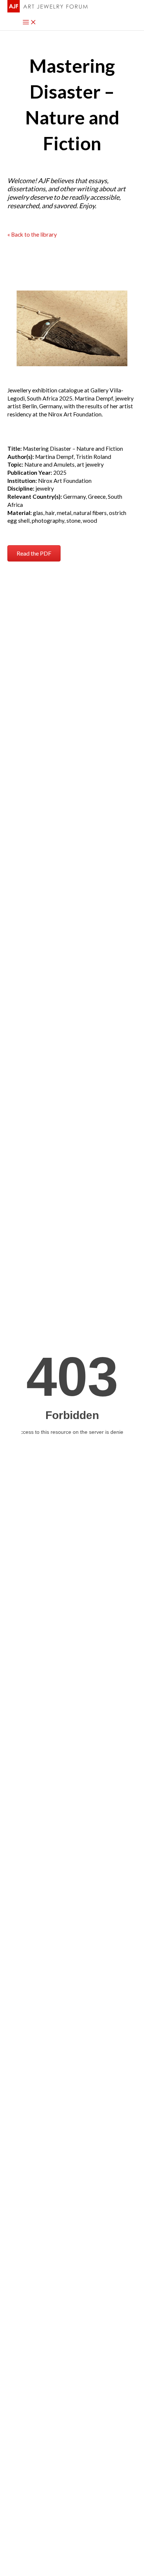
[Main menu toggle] (30, 23)
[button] (34, 553)
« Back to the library (32, 234)
